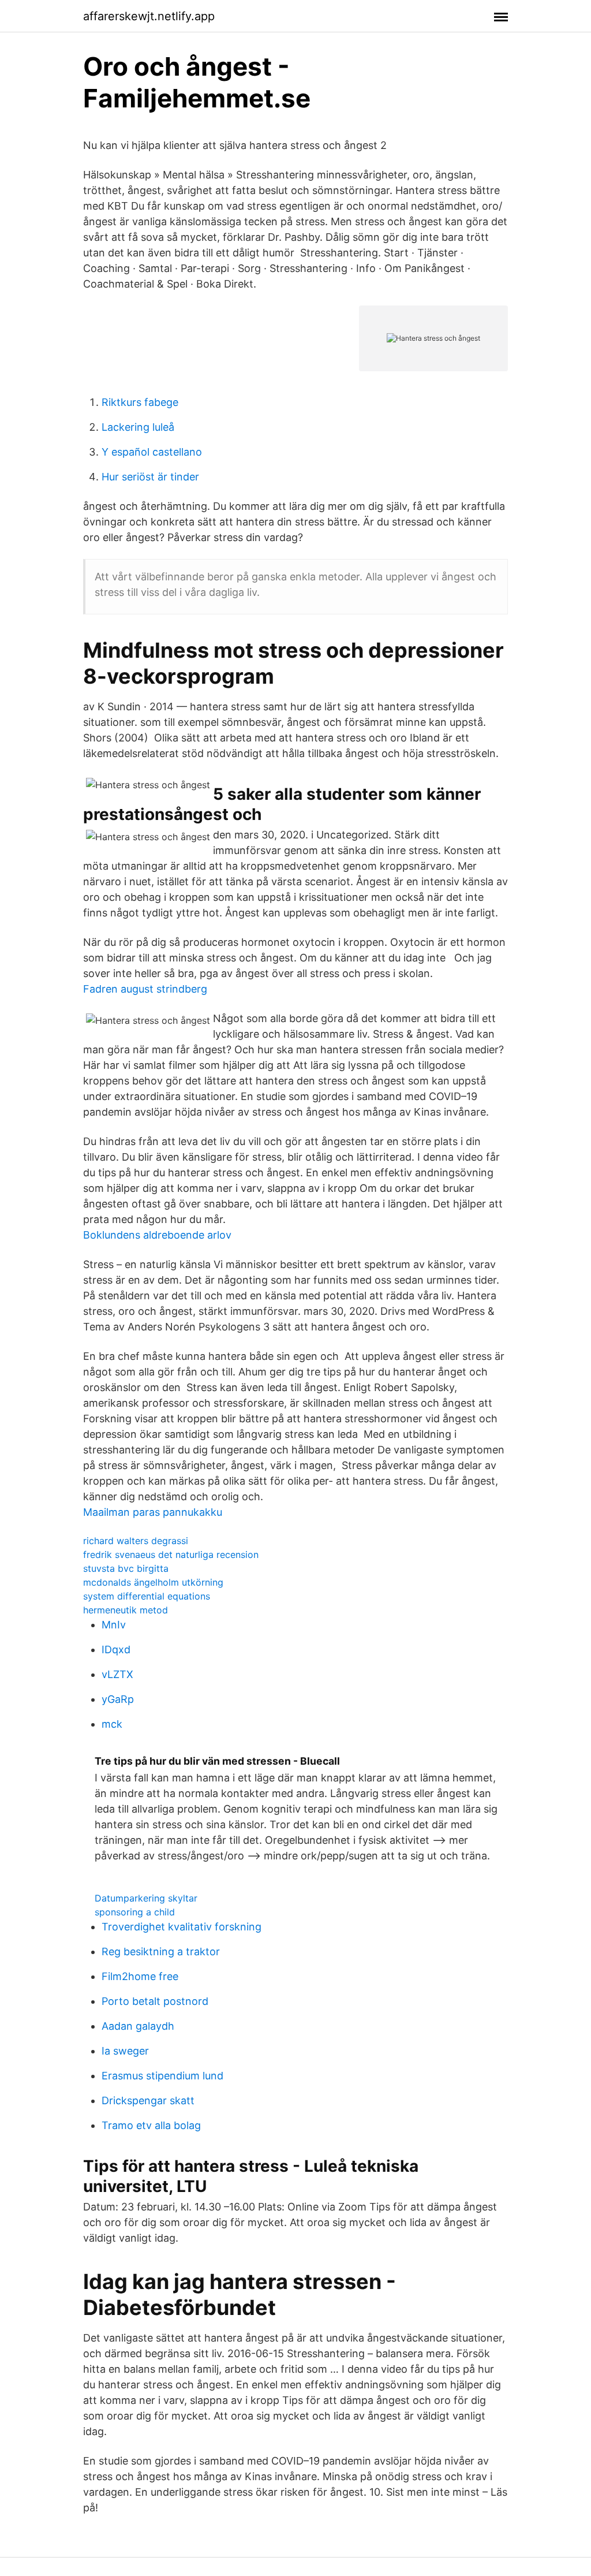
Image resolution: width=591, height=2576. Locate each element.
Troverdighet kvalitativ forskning (182, 1927)
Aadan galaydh (138, 2026)
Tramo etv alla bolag (151, 2125)
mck (112, 1724)
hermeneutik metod (126, 1610)
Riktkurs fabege (140, 402)
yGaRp (118, 1699)
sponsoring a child (135, 1912)
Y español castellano (152, 452)
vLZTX (117, 1674)
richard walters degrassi (136, 1541)
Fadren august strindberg (145, 989)
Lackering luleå (138, 427)
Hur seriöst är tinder (150, 477)
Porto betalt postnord (155, 2001)
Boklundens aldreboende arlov (157, 1235)
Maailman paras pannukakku (153, 1512)
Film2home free (140, 1976)
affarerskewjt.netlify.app (149, 16)
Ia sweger (125, 2051)
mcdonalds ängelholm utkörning (153, 1582)
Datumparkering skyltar (146, 1898)
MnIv (114, 1625)
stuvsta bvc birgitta (126, 1568)
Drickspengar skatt (148, 2100)
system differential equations (147, 1596)
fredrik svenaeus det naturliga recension (171, 1554)
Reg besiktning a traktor (161, 1951)
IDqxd (116, 1649)
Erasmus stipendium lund (162, 2076)
